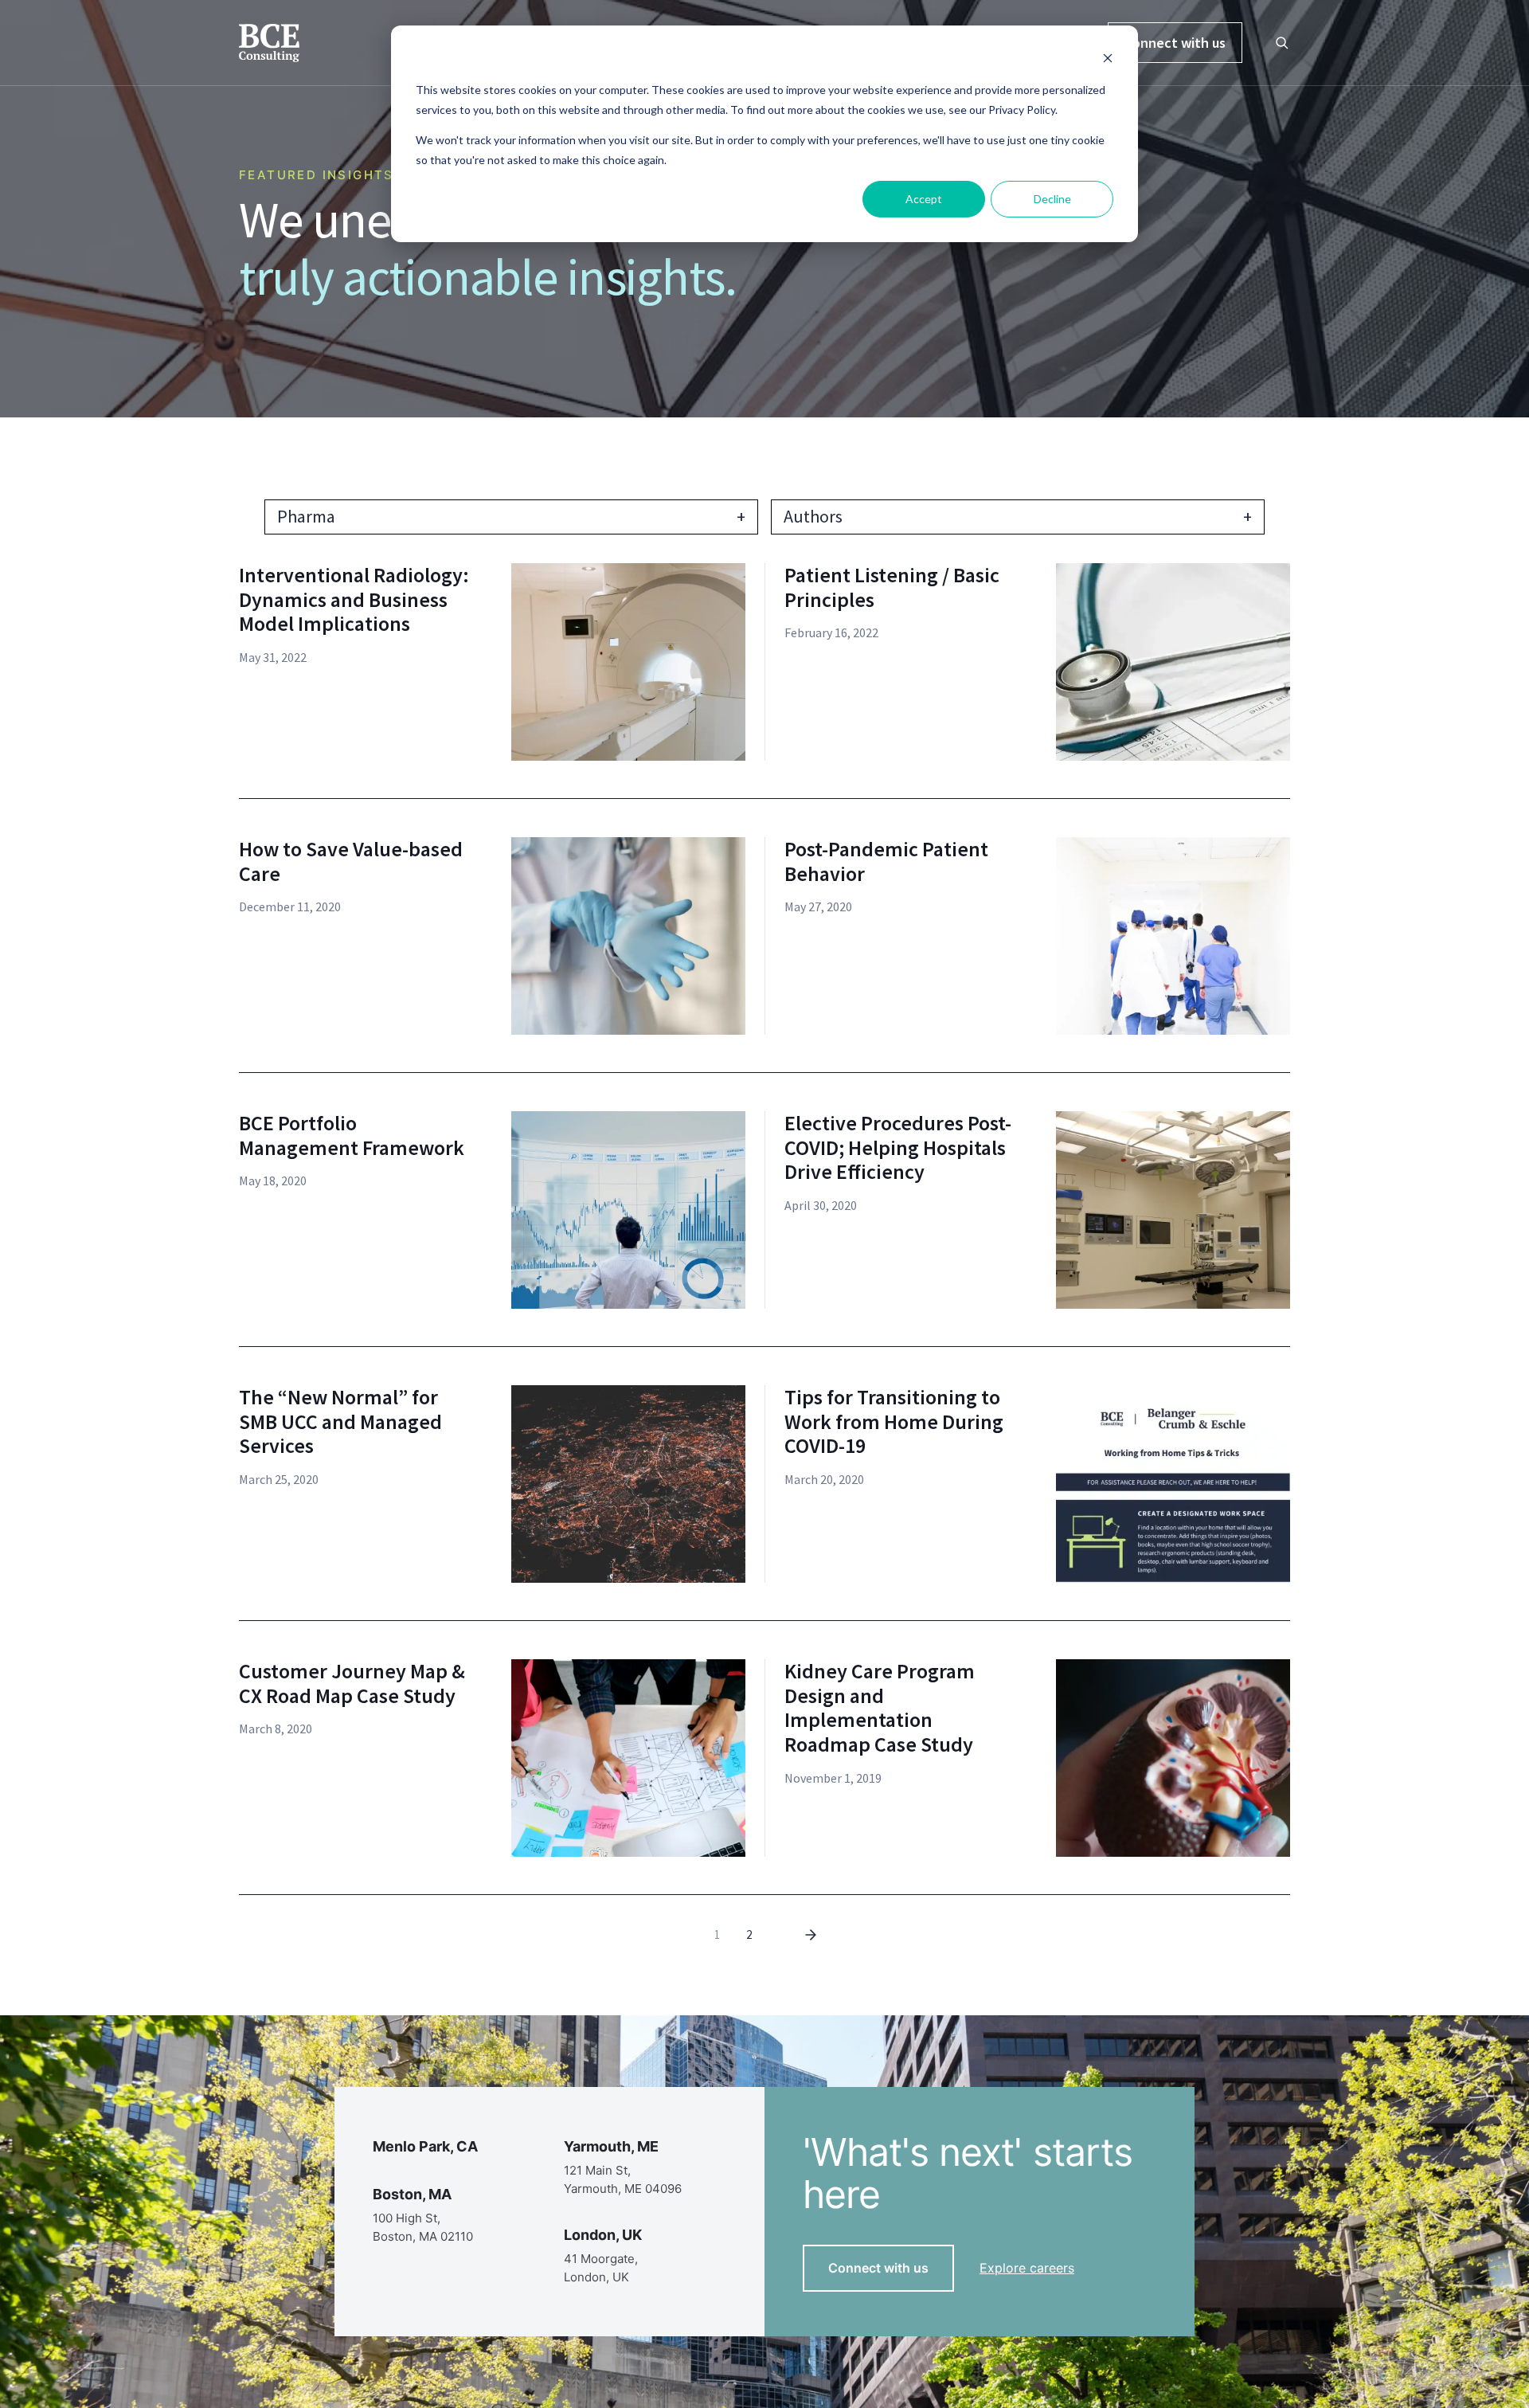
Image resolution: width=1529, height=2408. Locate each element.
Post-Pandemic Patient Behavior (886, 861)
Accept (924, 199)
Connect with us (1175, 43)
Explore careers (1027, 2268)
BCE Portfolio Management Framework (352, 1135)
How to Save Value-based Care (351, 861)
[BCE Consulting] (269, 41)
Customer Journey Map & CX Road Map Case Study (352, 1684)
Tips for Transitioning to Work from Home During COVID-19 (894, 1422)
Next (811, 1935)
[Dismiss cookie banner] (1108, 60)
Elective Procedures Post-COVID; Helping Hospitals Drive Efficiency (898, 1148)
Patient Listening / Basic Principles (892, 587)
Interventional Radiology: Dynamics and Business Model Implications (354, 600)
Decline (1052, 199)
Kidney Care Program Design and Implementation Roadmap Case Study (880, 1708)
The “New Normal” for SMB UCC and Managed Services (340, 1422)
